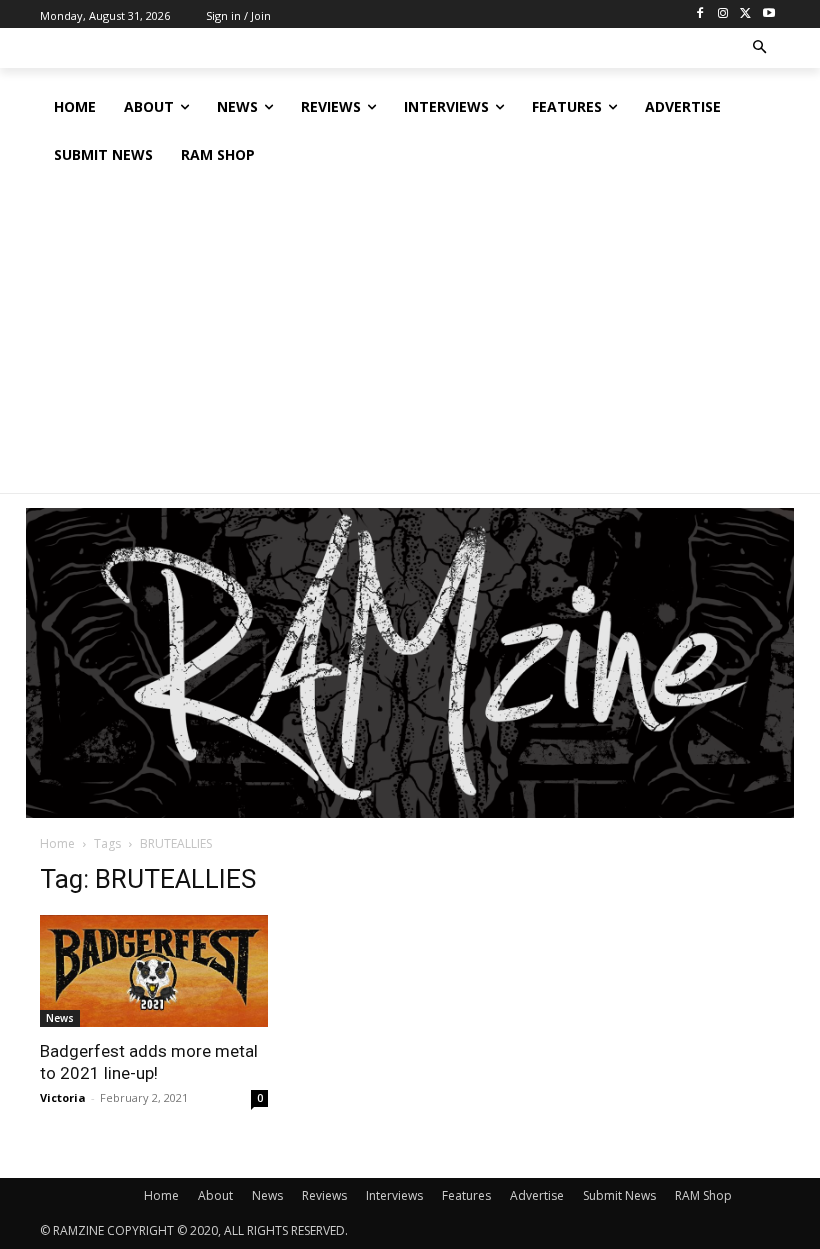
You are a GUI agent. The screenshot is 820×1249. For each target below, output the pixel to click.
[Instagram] (723, 14)
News (60, 1018)
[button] (760, 48)
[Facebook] (700, 14)
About (215, 1195)
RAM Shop (703, 1195)
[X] (745, 14)
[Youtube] (768, 14)
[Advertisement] (410, 329)
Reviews (324, 1195)
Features (466, 1195)
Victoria (63, 1097)
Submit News (619, 1195)
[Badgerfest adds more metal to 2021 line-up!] (154, 971)
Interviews (394, 1195)
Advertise (537, 1195)
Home (57, 843)
